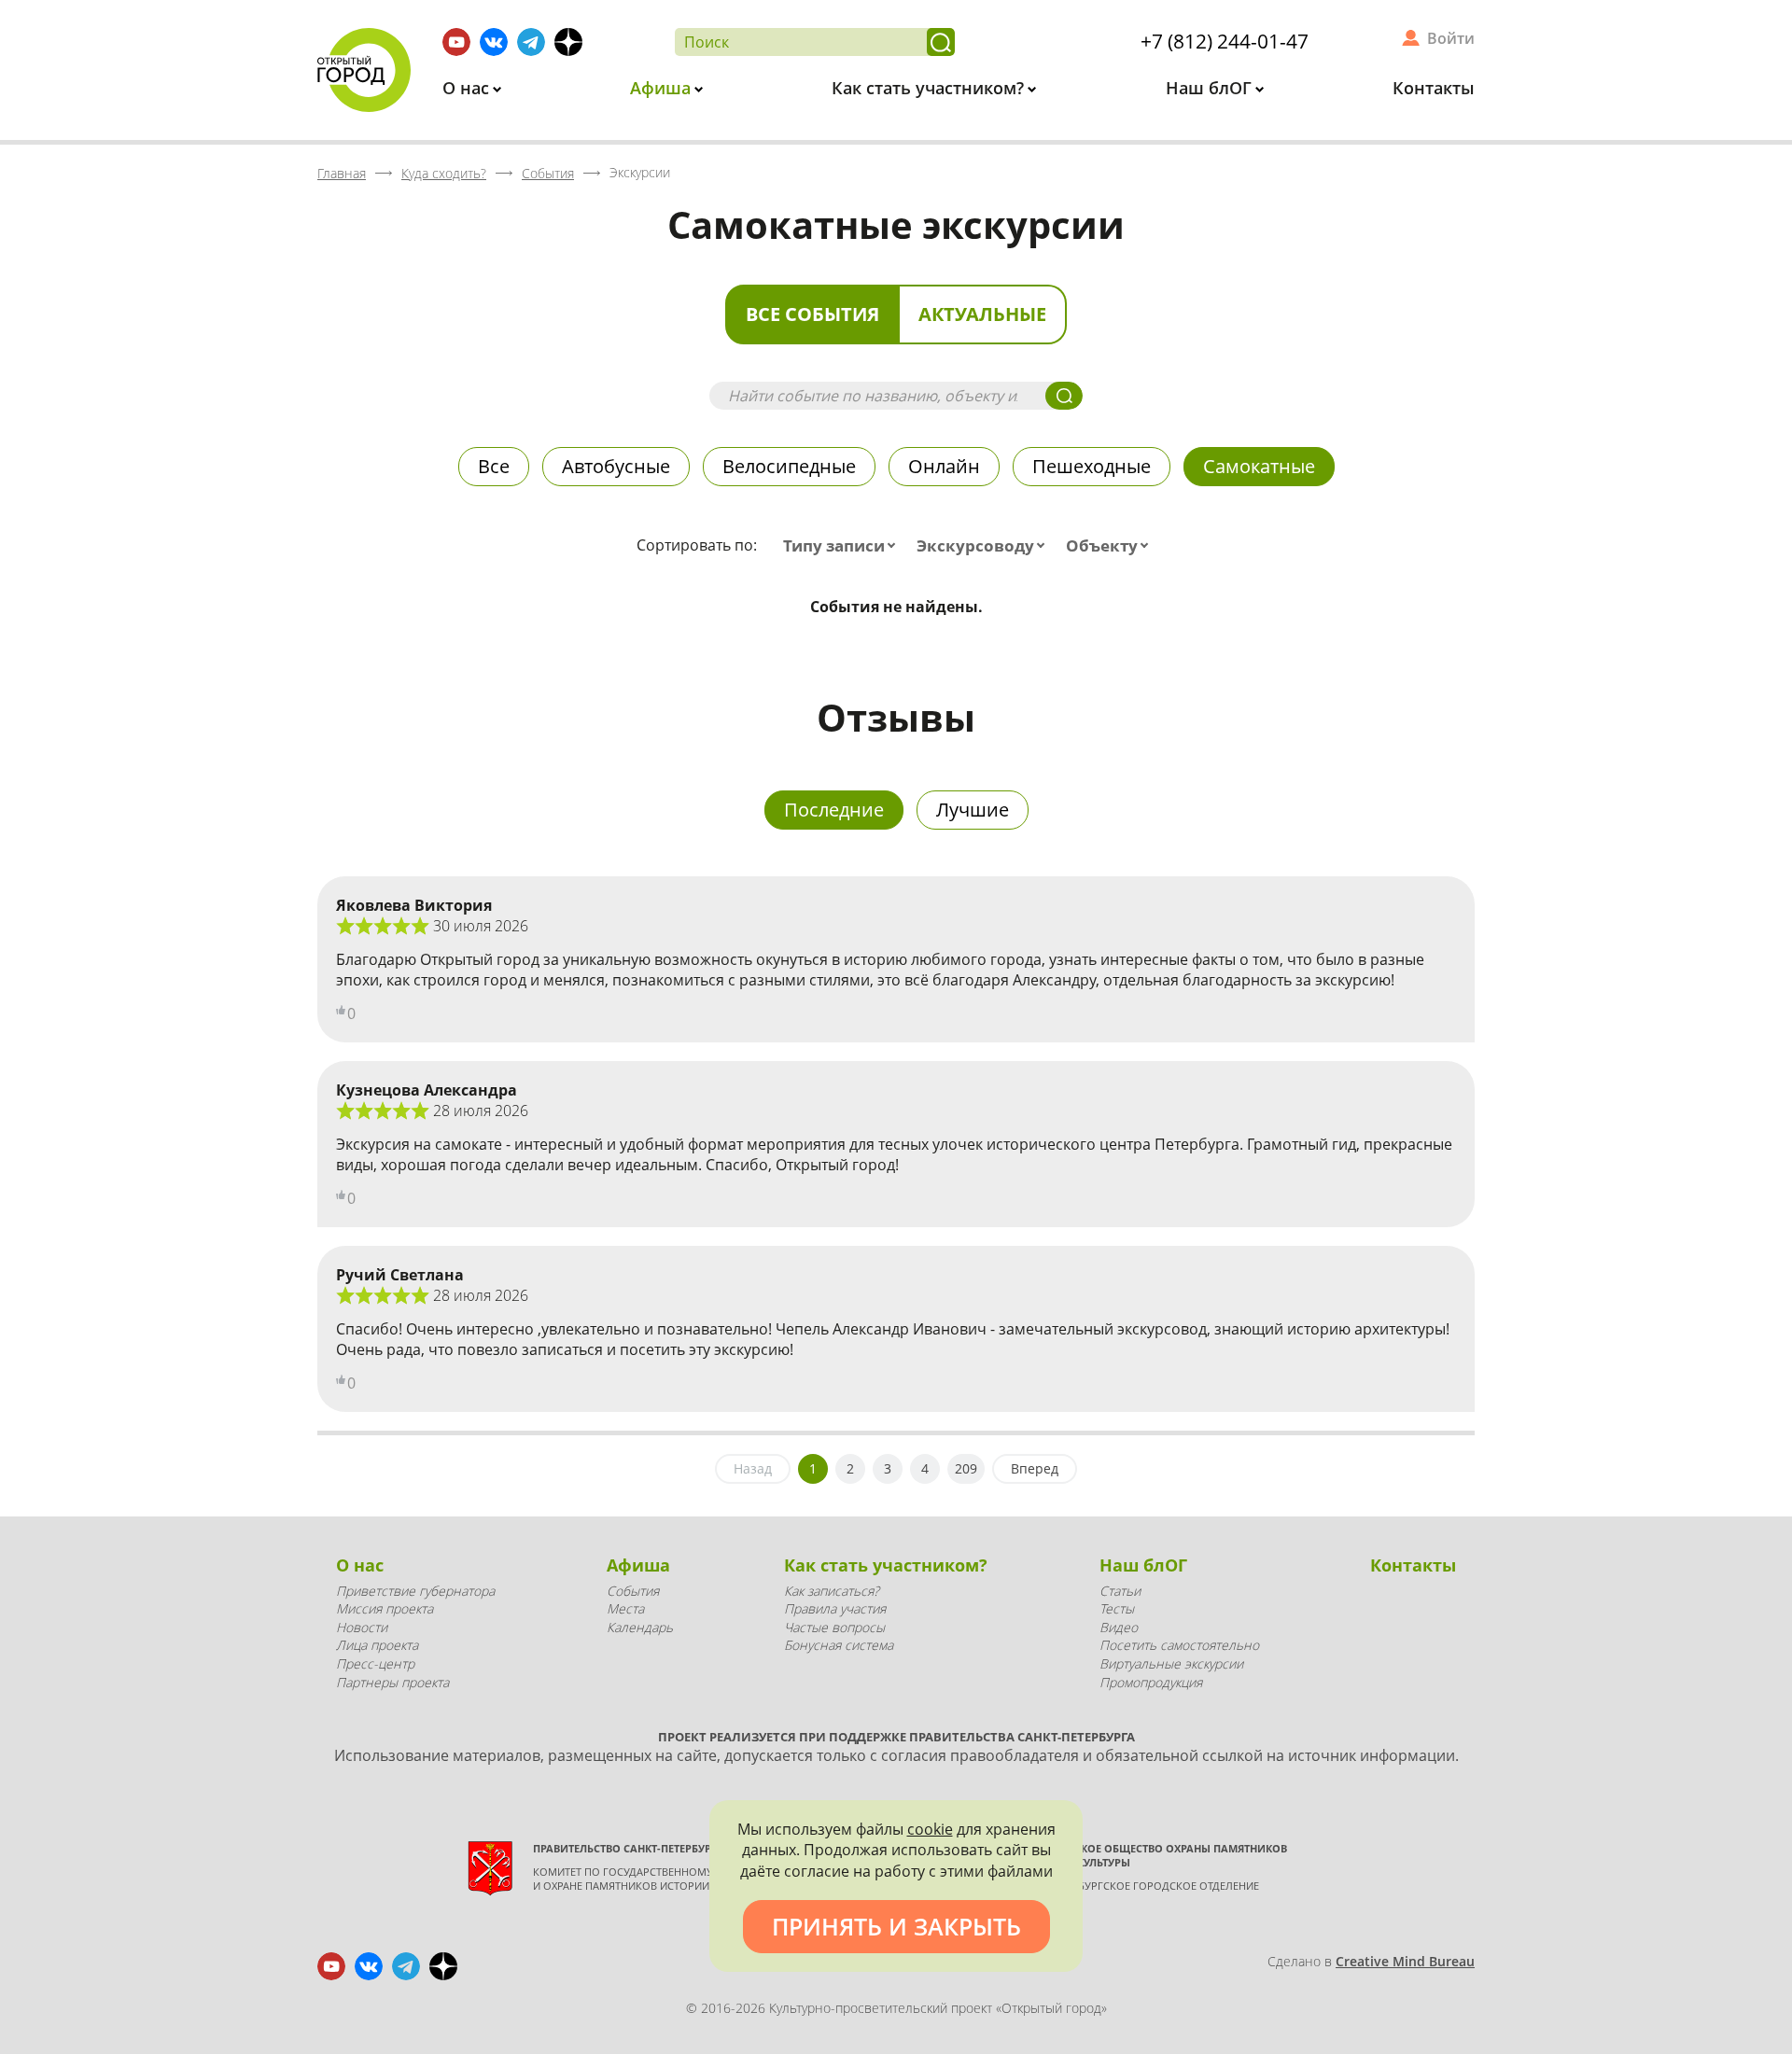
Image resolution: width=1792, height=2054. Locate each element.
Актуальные (982, 314)
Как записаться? (832, 1591)
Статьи (1120, 1591)
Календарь (640, 1627)
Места (625, 1608)
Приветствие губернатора (415, 1591)
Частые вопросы (834, 1627)
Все (494, 466)
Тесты (1117, 1608)
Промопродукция (1151, 1682)
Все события (812, 314)
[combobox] (843, 546)
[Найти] (941, 42)
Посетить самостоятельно (1179, 1645)
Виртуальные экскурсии (1171, 1663)
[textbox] (843, 546)
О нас (468, 88)
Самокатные (1259, 466)
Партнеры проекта (392, 1682)
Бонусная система (839, 1645)
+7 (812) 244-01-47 (1225, 41)
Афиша (663, 88)
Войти (1451, 38)
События (633, 1591)
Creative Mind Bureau (1405, 1961)
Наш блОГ (1211, 88)
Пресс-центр (375, 1663)
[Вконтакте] (494, 42)
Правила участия (835, 1608)
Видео (1119, 1627)
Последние (834, 810)
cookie (930, 1829)
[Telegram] (531, 42)
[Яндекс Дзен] (568, 42)
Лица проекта (377, 1645)
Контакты (1434, 88)
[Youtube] (456, 42)
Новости (362, 1627)
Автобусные (616, 466)
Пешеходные (1092, 466)
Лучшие (973, 810)
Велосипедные (789, 466)
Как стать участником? (930, 88)
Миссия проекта (385, 1608)
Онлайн (944, 466)
